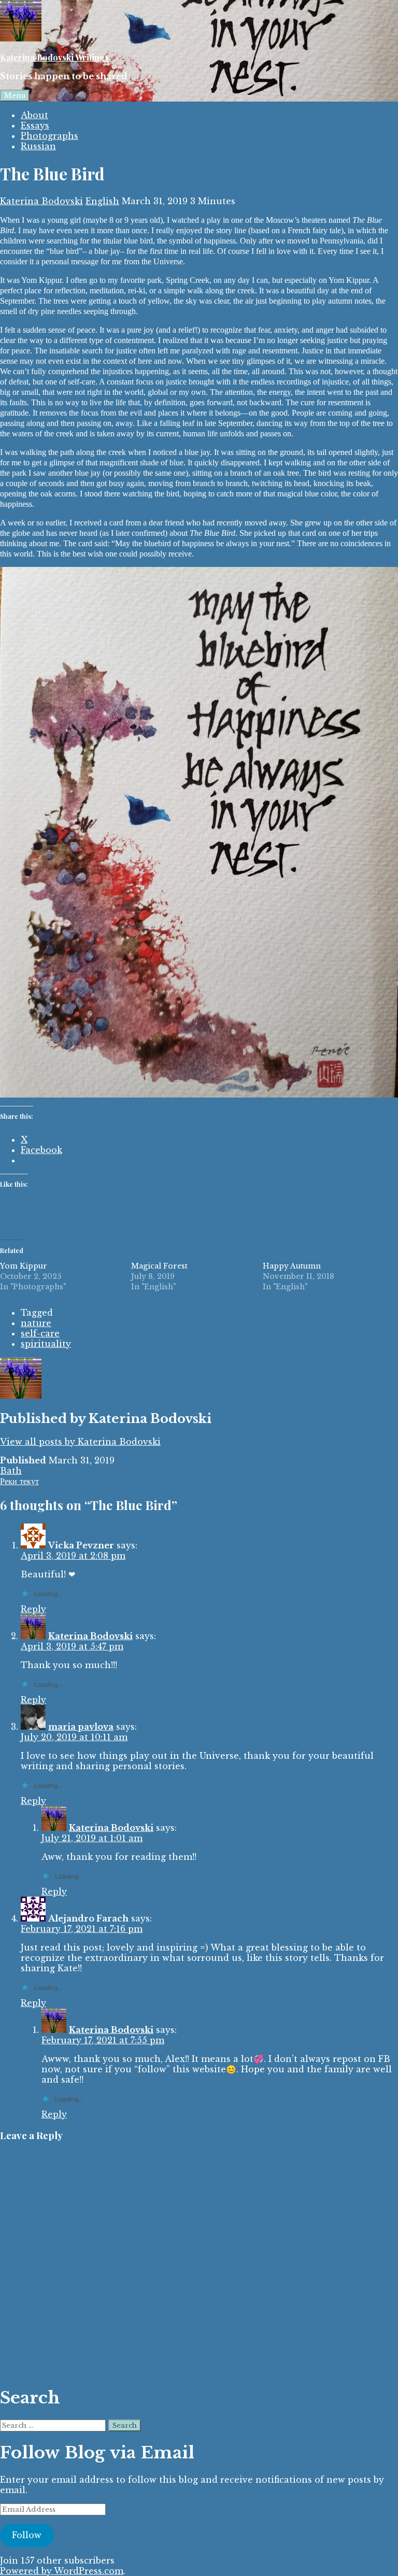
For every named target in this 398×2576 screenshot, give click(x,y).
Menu (15, 96)
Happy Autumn (292, 1266)
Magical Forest (159, 1266)
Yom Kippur (24, 1266)
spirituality (46, 1344)
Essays (35, 125)
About (34, 115)
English (102, 201)
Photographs (49, 136)
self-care (40, 1333)
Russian (38, 146)
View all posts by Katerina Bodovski (80, 1442)
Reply (33, 1609)
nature (36, 1323)
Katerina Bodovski (41, 201)
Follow (27, 2535)
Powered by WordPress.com (62, 2571)
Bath (11, 1471)
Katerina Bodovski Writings (54, 57)
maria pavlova (81, 1727)
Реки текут (19, 1481)
